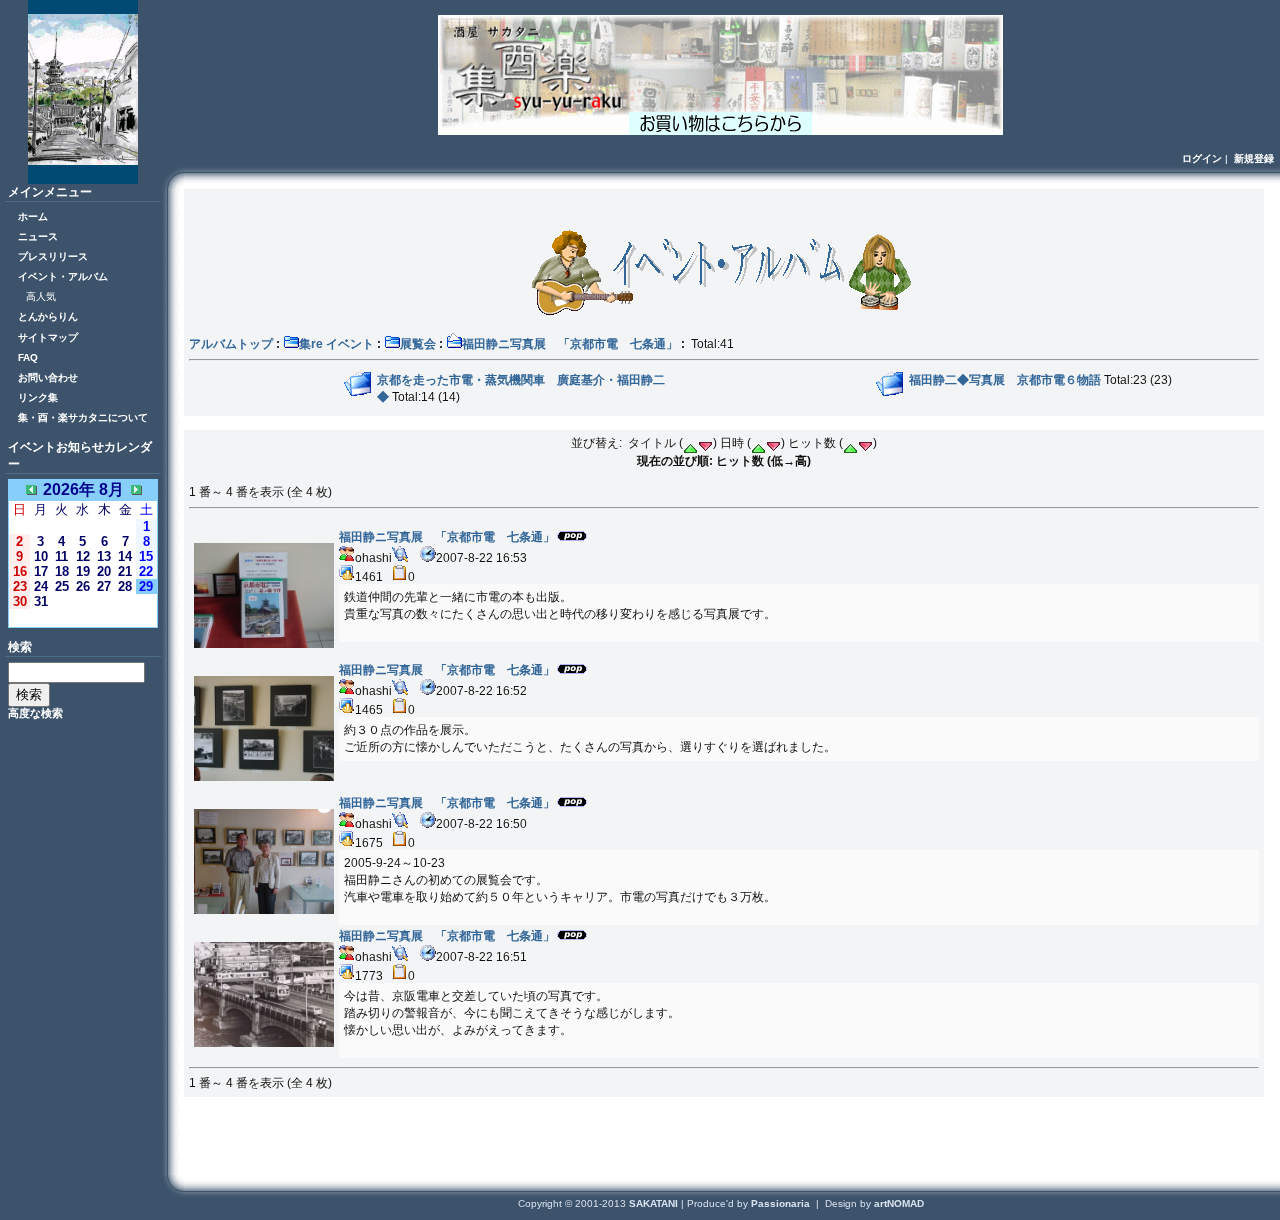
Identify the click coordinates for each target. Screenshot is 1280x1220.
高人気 (41, 296)
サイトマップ (48, 337)
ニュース (38, 236)
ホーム (33, 216)
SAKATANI (655, 1203)
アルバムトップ (231, 344)
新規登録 (1254, 158)
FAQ (28, 357)
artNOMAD (899, 1203)
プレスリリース (53, 256)
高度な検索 (35, 713)
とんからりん (48, 316)
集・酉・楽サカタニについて (83, 417)
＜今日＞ (83, 617)
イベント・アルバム (63, 276)
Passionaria (782, 1203)
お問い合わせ (48, 377)
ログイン (1202, 158)
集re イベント (336, 344)
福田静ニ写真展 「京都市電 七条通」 (570, 344)
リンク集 (38, 397)
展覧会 (418, 344)
